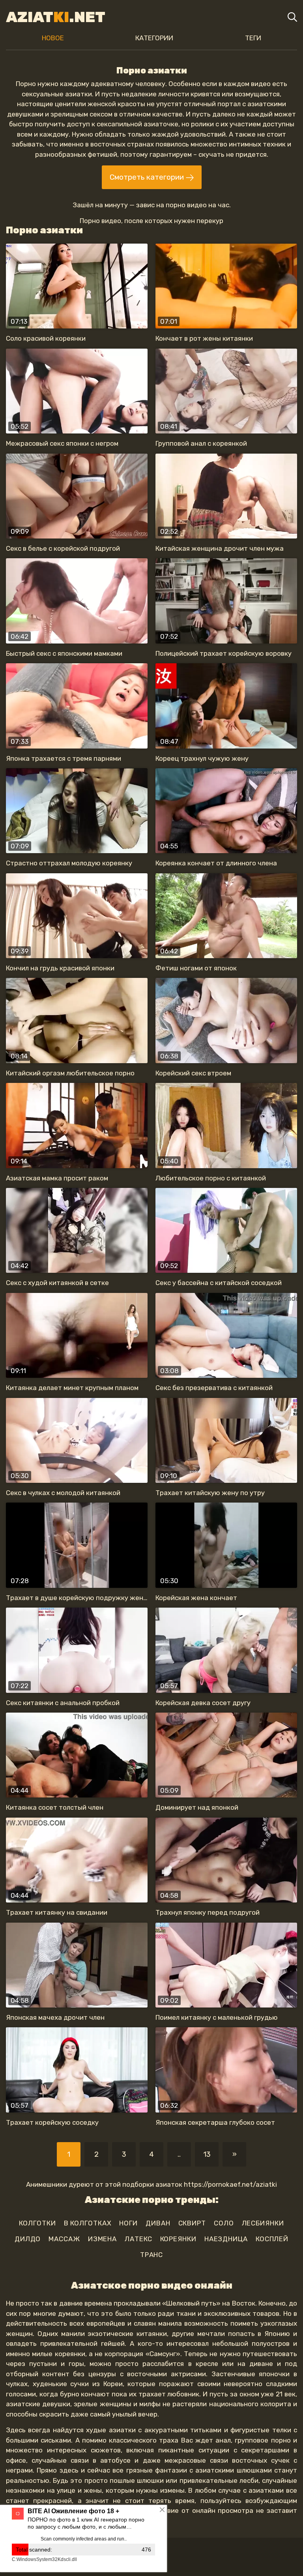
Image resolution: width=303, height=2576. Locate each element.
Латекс (138, 2239)
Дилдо (28, 2239)
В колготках (88, 2223)
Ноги (128, 2223)
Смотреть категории (148, 177)
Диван (158, 2223)
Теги (253, 38)
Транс (152, 2255)
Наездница (226, 2239)
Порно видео (100, 221)
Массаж (64, 2239)
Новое (53, 38)
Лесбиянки (263, 2223)
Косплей (272, 2239)
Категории (154, 38)
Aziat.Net (56, 17)
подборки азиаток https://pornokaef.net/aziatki (200, 2184)
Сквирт (192, 2223)
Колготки (37, 2223)
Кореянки (178, 2239)
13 (207, 2154)
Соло (224, 2223)
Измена (102, 2239)
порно (176, 205)
